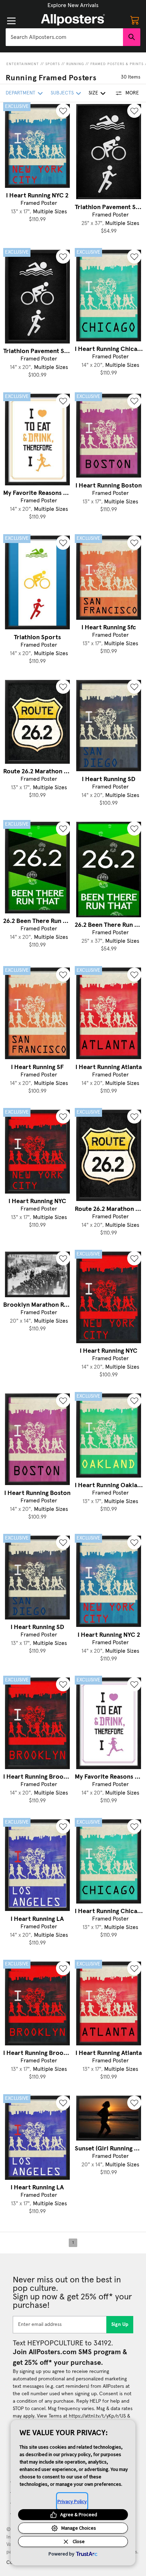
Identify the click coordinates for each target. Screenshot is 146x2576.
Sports (53, 64)
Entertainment (23, 64)
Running (75, 64)
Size (93, 93)
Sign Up (120, 2324)
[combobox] (64, 37)
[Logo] (73, 20)
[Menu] (11, 21)
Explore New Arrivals (73, 5)
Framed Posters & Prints (117, 64)
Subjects (62, 93)
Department (21, 93)
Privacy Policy (72, 2501)
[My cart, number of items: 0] (135, 20)
